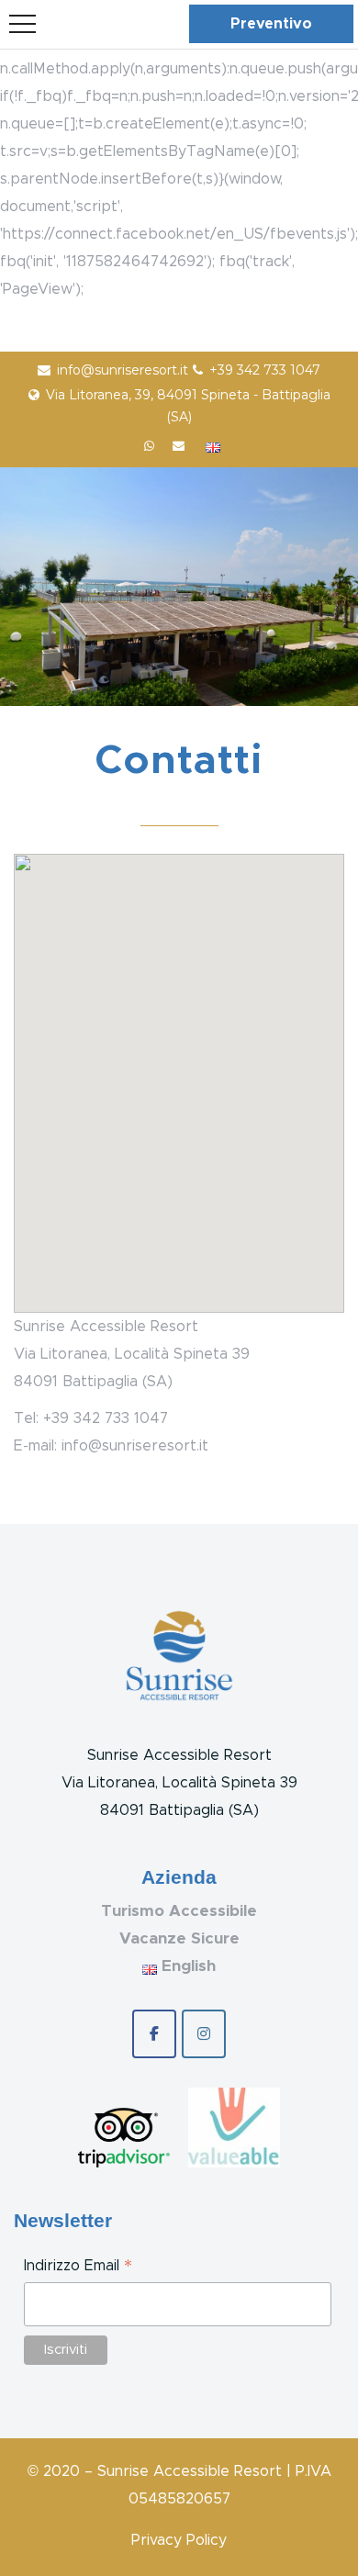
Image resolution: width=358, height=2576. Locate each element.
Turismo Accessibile (179, 1911)
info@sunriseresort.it (123, 370)
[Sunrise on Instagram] (204, 2034)
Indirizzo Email (78, 2268)
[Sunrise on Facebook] (154, 2034)
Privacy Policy (179, 2540)
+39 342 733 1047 (265, 370)
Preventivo (271, 24)
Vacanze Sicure (179, 1938)
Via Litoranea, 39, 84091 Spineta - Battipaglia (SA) (188, 406)
